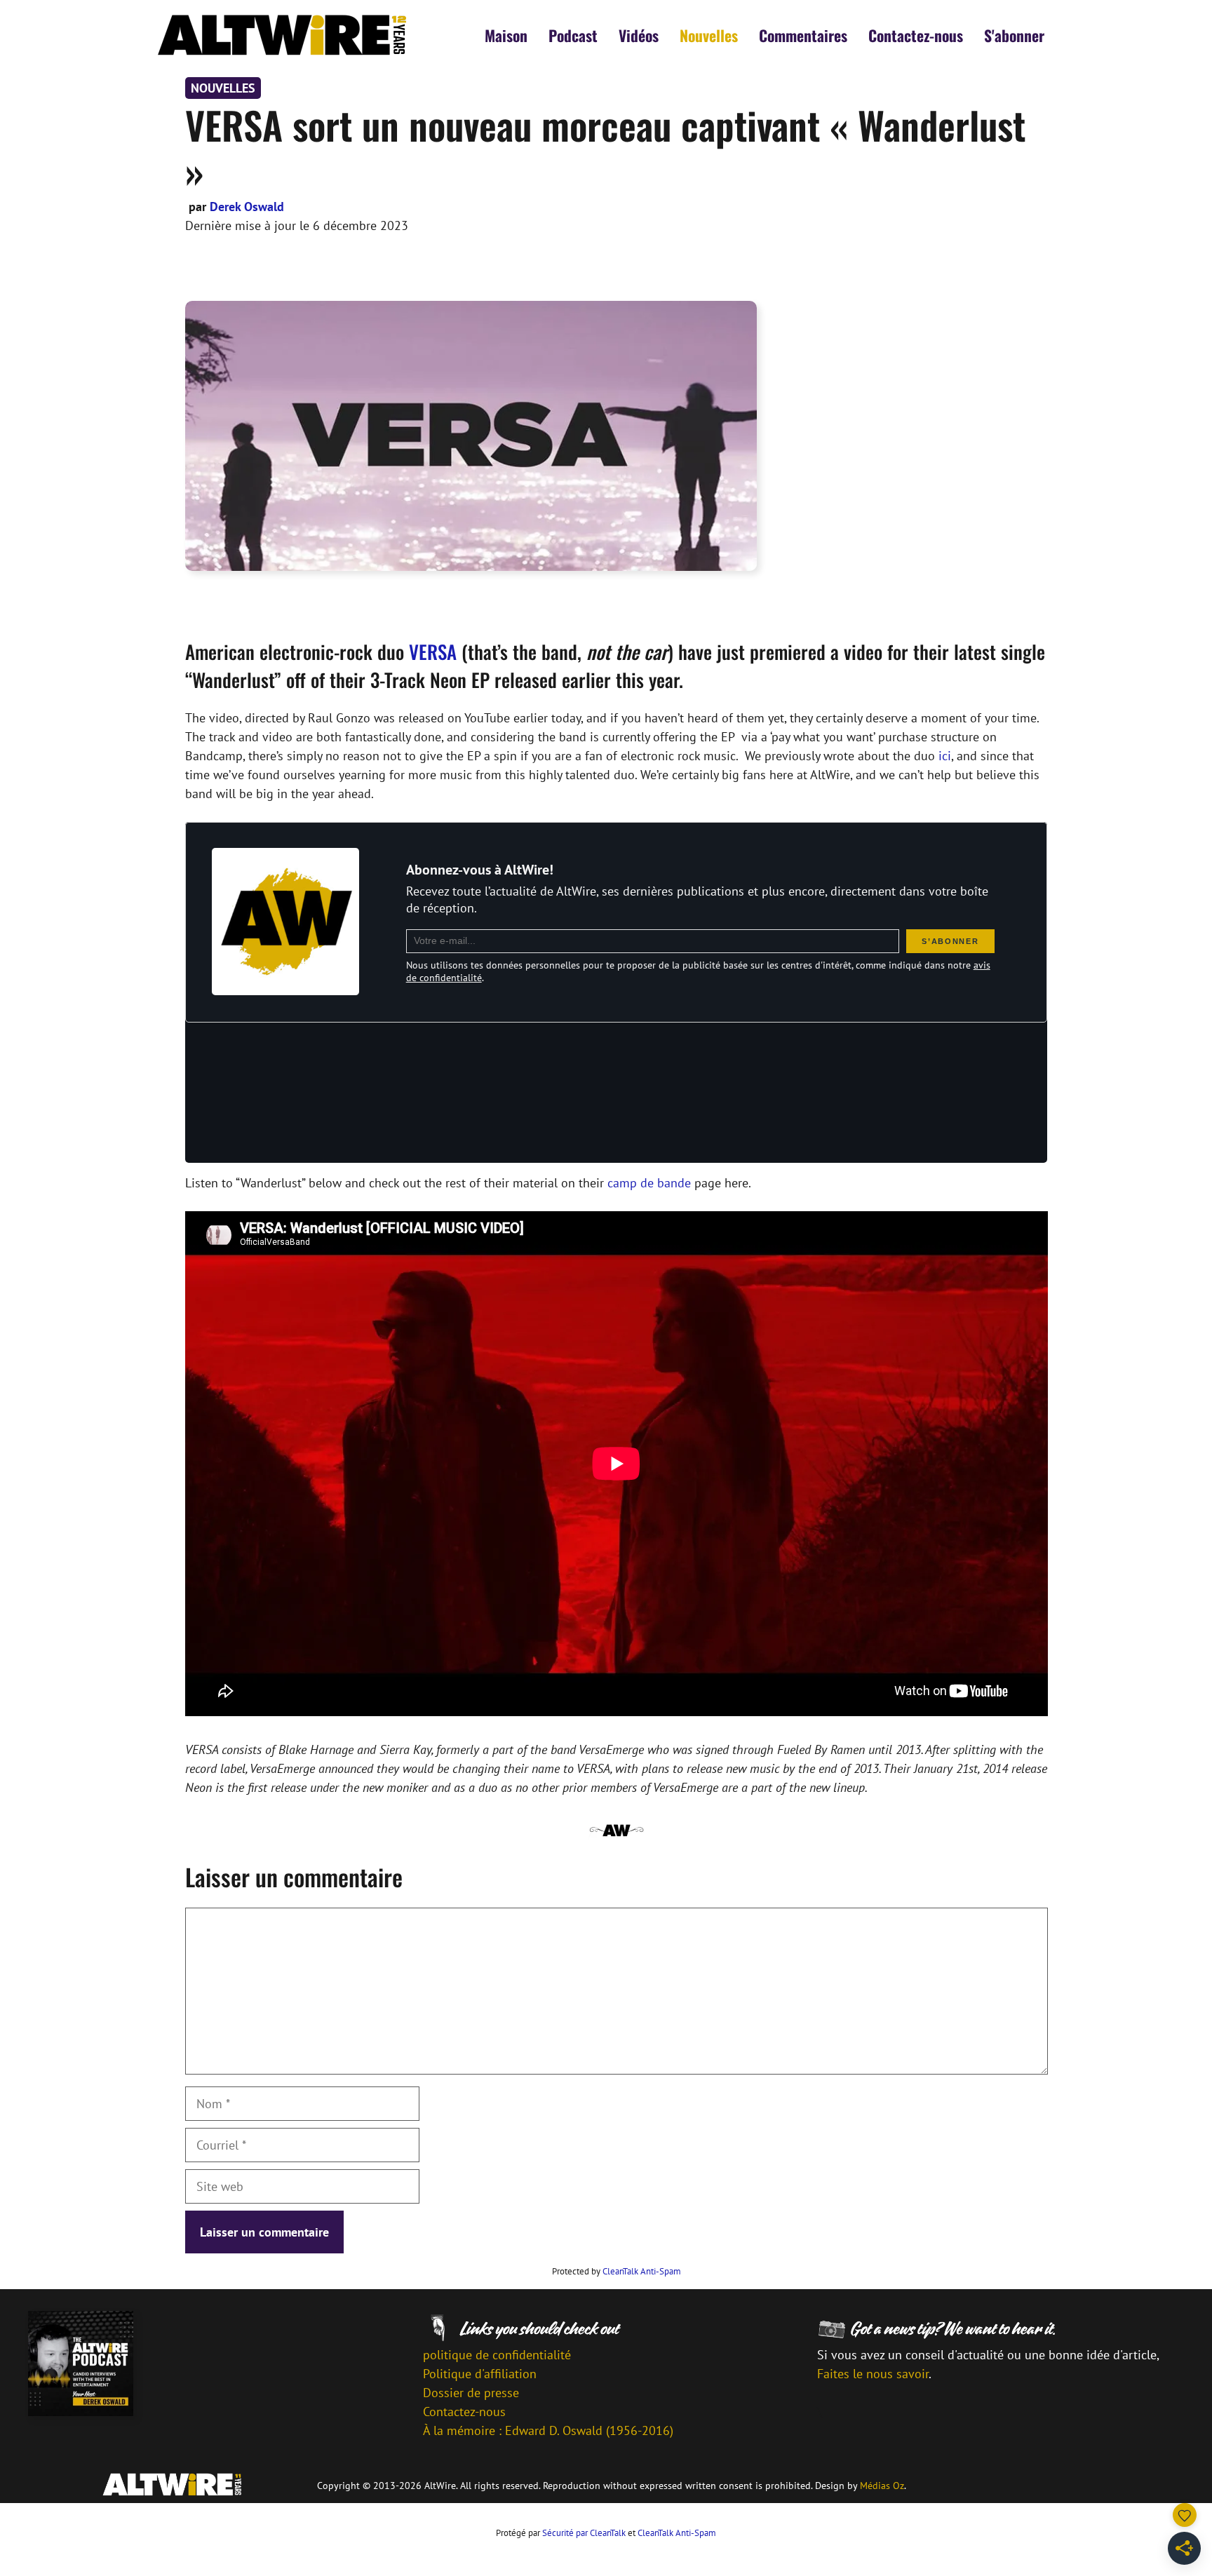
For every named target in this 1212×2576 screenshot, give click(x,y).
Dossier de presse (471, 2393)
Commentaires (803, 35)
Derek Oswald (247, 207)
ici (945, 756)
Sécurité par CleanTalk (584, 2533)
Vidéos (639, 35)
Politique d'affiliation (480, 2374)
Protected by (617, 2271)
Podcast (573, 35)
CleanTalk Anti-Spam (642, 2271)
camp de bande (651, 1183)
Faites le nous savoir (873, 2374)
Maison (506, 35)
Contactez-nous (916, 35)
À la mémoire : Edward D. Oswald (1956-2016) (548, 2430)
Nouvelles (709, 35)
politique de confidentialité (497, 2355)
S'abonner (1014, 35)
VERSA (433, 652)
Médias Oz (882, 2486)
